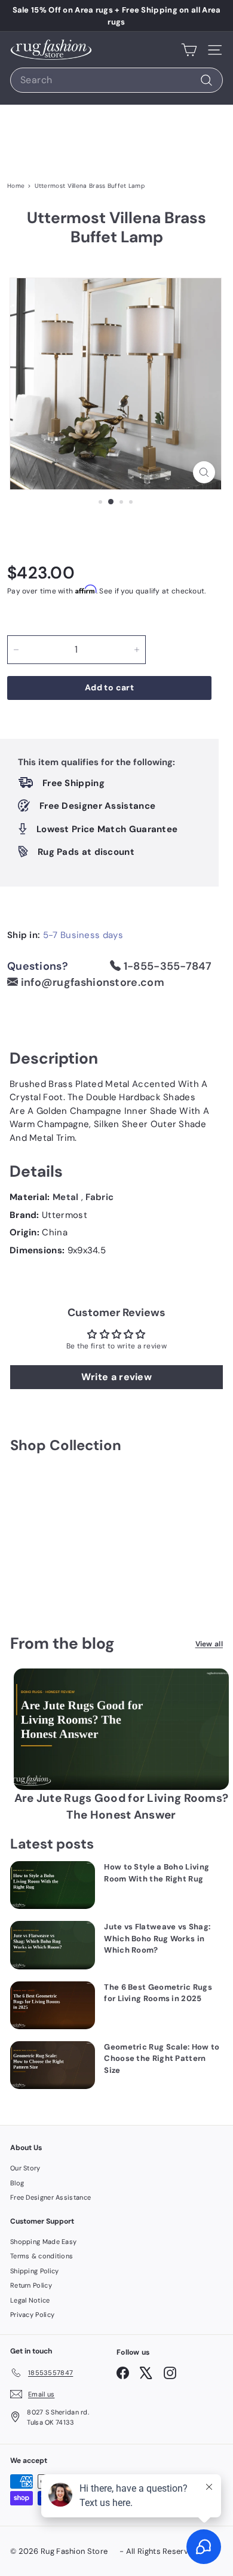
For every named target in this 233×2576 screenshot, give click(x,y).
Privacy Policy (32, 2315)
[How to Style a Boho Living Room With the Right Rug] (53, 1885)
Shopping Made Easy (43, 2242)
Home (16, 186)
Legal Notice (30, 2300)
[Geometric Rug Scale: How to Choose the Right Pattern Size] (53, 2065)
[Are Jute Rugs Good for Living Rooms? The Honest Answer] (121, 1729)
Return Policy (31, 2285)
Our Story (25, 2168)
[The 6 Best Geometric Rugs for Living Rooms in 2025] (53, 2005)
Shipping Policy (35, 2271)
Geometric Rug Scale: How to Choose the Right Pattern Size (162, 2059)
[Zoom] (204, 472)
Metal (67, 1197)
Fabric (99, 1197)
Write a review (116, 1377)
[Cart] (189, 50)
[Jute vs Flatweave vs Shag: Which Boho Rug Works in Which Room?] (53, 1945)
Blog (17, 2183)
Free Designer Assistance (50, 2197)
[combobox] (116, 80)
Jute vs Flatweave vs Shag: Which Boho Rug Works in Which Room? (157, 1938)
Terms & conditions (42, 2256)
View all (209, 1644)
